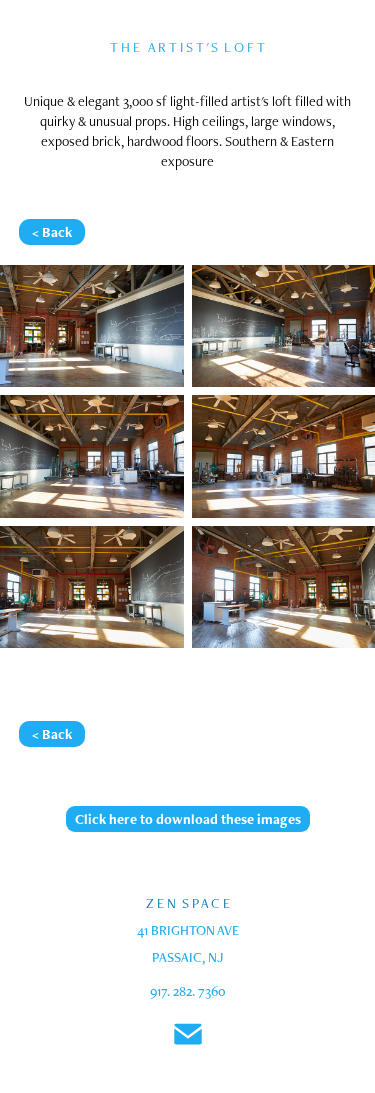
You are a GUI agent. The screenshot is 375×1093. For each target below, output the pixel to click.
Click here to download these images (188, 819)
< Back (52, 232)
